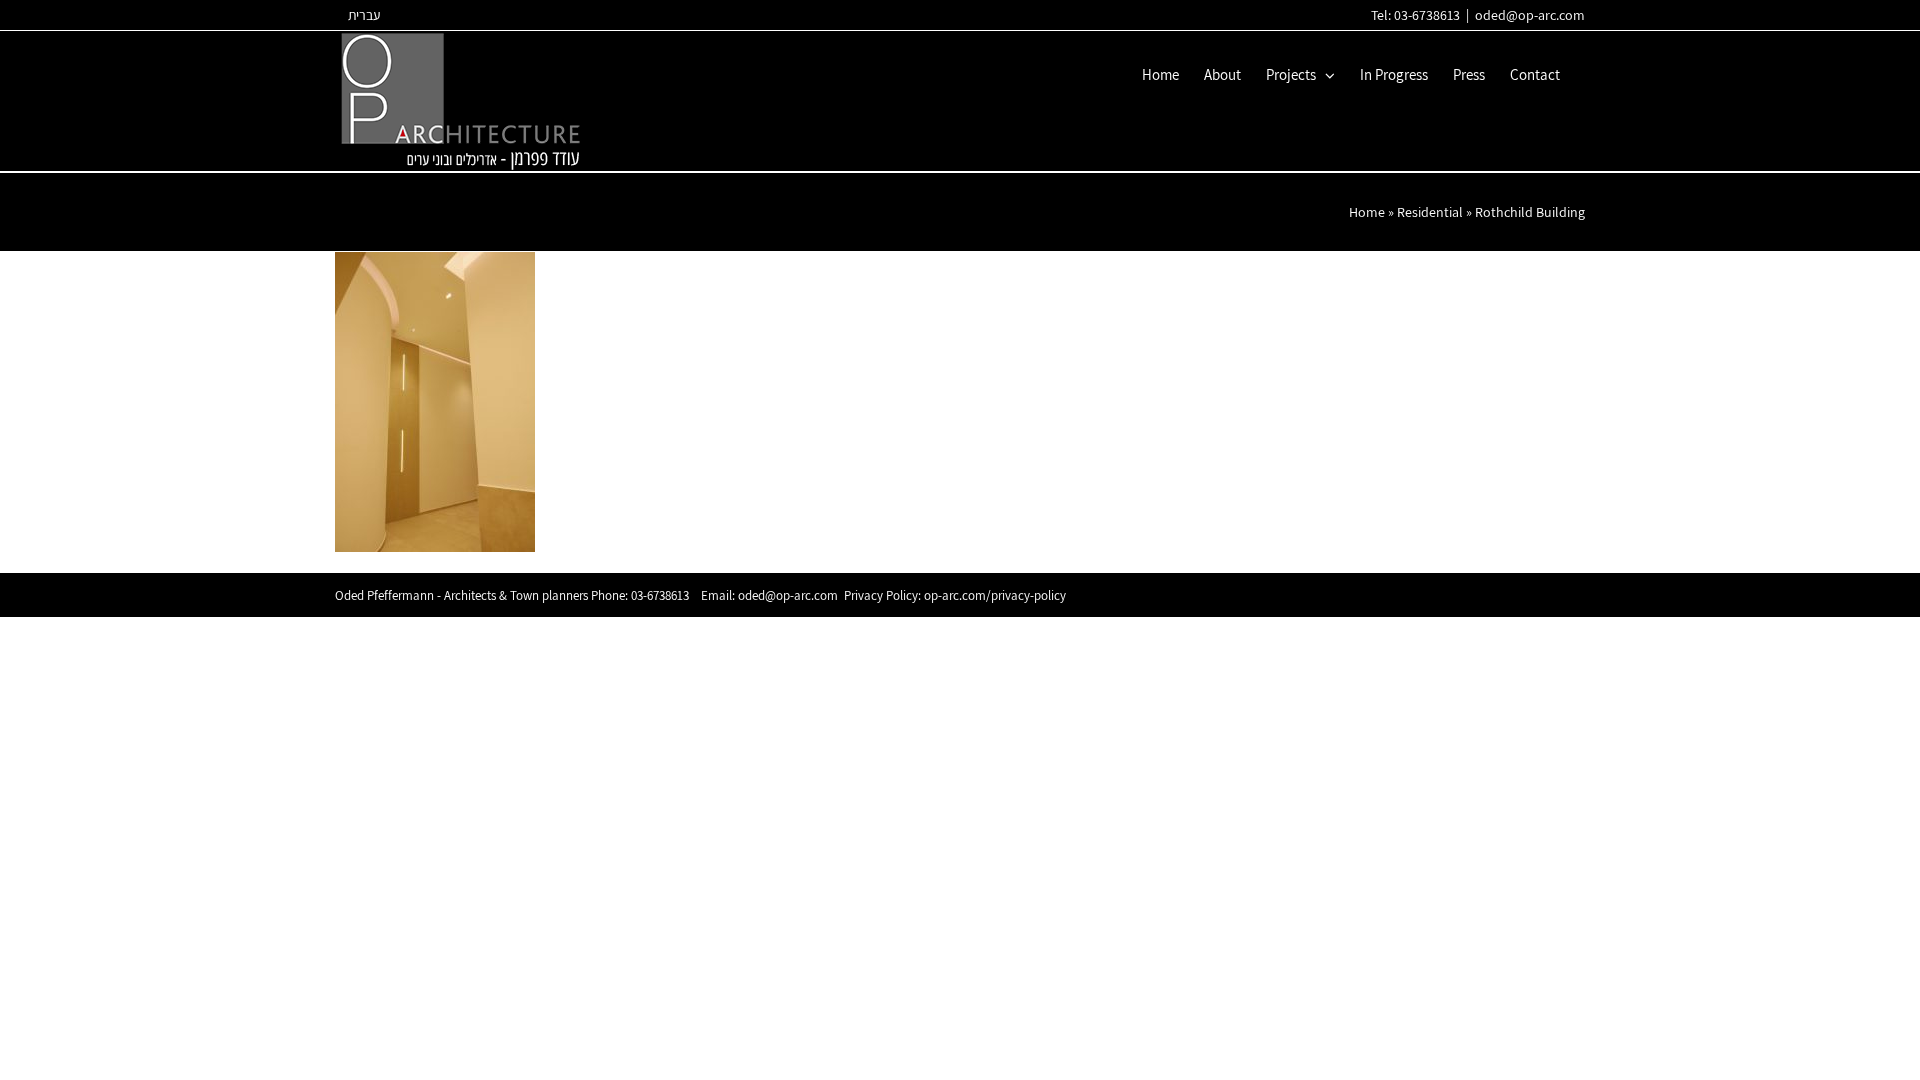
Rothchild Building (1530, 212)
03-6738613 (660, 595)
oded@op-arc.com (1530, 15)
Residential (1430, 212)
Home (1367, 212)
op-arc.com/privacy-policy (995, 595)
